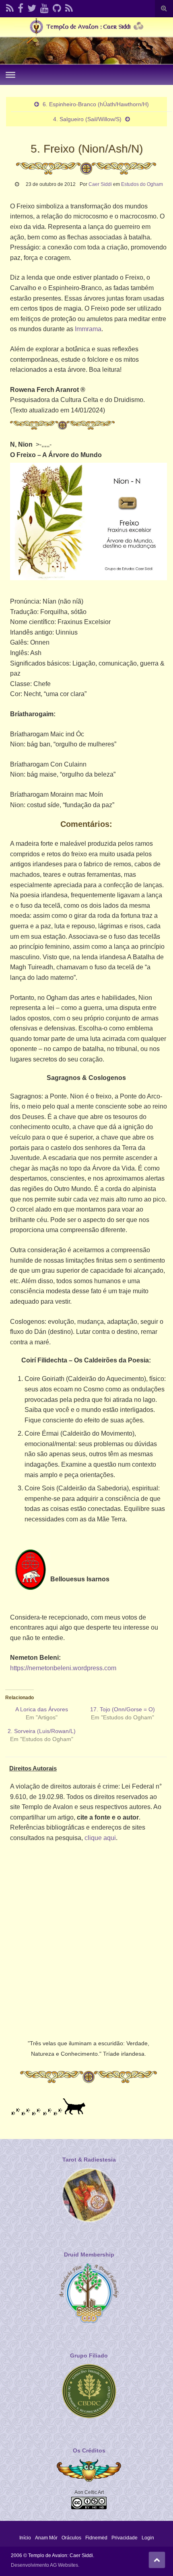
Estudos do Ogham (142, 184)
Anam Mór (46, 2538)
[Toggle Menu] (10, 75)
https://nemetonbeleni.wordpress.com (63, 1668)
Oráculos (71, 2538)
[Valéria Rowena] (32, 7)
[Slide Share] (57, 7)
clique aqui (100, 1838)
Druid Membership (89, 2255)
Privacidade (125, 2538)
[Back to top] (157, 2560)
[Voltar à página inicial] (86, 41)
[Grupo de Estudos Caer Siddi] (21, 7)
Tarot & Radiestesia (89, 2160)
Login (148, 2538)
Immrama (88, 329)
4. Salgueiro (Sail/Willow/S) (87, 119)
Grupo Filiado (89, 2355)
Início (25, 2538)
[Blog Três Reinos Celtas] (69, 7)
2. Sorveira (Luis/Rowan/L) (42, 1731)
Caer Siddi (100, 184)
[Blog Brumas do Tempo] (10, 7)
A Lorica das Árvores (42, 1709)
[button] (89, 522)
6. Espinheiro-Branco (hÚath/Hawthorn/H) (96, 104)
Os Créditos (89, 2450)
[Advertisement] (86, 1939)
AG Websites (64, 2565)
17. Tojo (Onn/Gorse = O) (123, 1709)
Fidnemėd (96, 2538)
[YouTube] (44, 7)
